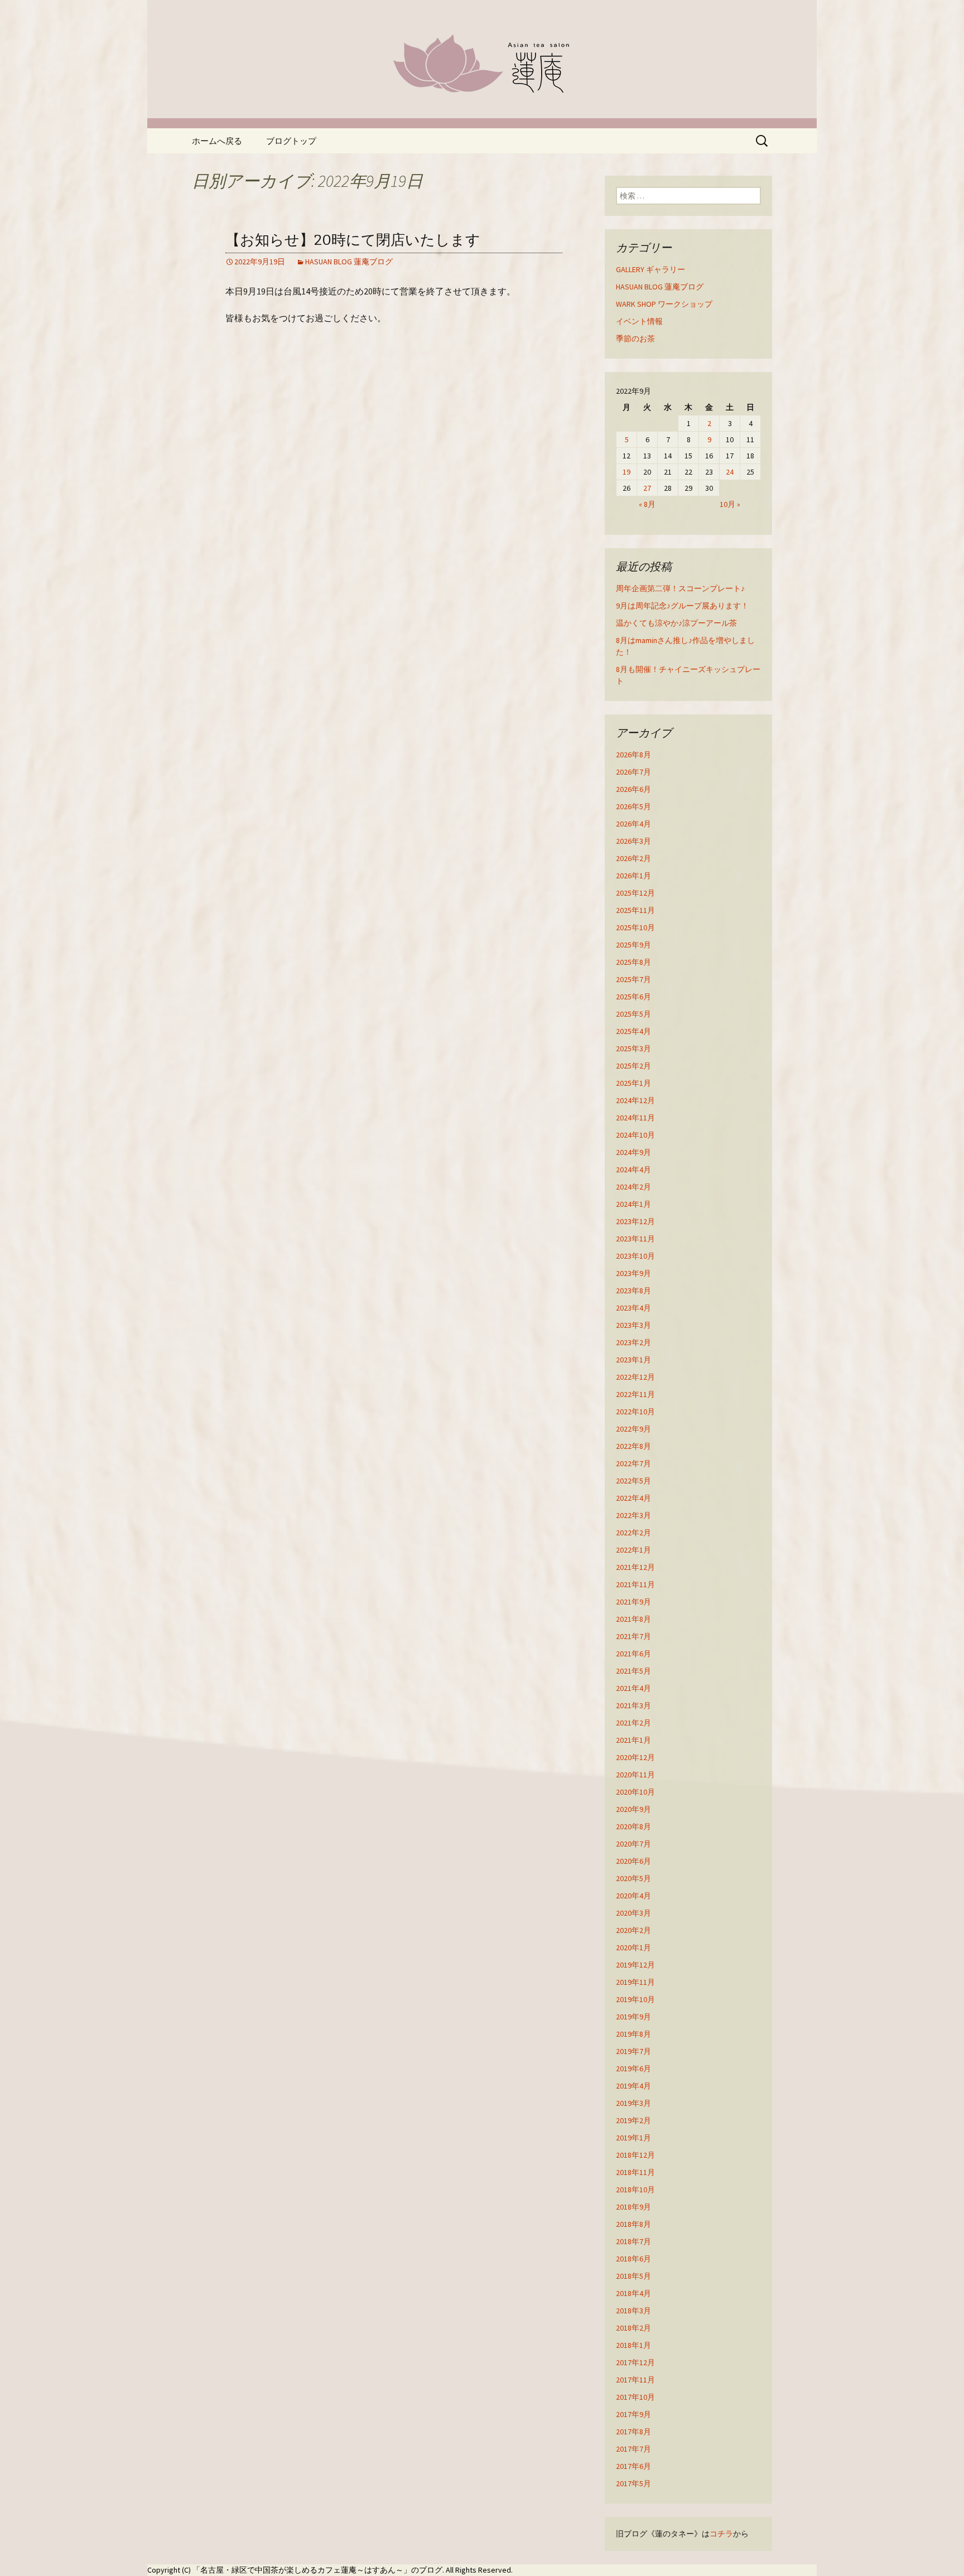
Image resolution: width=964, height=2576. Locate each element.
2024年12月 (635, 1100)
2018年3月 (633, 2311)
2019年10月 (635, 1999)
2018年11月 (635, 2172)
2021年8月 (633, 1619)
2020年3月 (633, 1913)
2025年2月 (633, 1066)
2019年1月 (633, 2138)
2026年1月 (633, 876)
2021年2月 (633, 1723)
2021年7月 (633, 1636)
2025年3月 (633, 1048)
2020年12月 (635, 1757)
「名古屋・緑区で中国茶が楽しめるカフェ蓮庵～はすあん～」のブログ (317, 2570)
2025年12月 (635, 893)
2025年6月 (633, 997)
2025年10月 (635, 927)
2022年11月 (635, 1394)
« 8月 (647, 504)
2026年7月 (633, 772)
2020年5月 (633, 1878)
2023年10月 (635, 1256)
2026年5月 (633, 806)
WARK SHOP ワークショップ (664, 304)
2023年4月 (633, 1308)
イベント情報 (639, 321)
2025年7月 (633, 979)
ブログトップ (291, 141)
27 (647, 488)
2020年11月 (635, 1775)
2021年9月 (633, 1602)
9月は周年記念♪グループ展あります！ (682, 606)
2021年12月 (635, 1567)
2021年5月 (633, 1671)
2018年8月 (633, 2224)
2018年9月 (633, 2207)
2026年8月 (633, 755)
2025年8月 (633, 962)
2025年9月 (633, 945)
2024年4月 (633, 1169)
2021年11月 (635, 1584)
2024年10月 (635, 1135)
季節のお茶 (635, 339)
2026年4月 (633, 824)
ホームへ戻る (217, 141)
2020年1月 (633, 1947)
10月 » (730, 504)
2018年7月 (633, 2241)
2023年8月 (633, 1291)
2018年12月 (635, 2155)
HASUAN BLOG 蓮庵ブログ (349, 262)
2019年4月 (633, 2086)
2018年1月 (633, 2345)
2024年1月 (633, 1204)
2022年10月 (635, 1412)
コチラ (721, 2534)
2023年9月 (633, 1273)
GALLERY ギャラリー (650, 269)
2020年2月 (633, 1930)
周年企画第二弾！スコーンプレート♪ (680, 588)
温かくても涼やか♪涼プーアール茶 (676, 623)
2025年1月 (633, 1083)
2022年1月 (633, 1550)
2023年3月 (633, 1325)
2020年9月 (633, 1809)
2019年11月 (635, 1982)
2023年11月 (635, 1239)
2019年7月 (633, 2051)
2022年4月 (633, 1498)
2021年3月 (633, 1705)
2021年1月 (633, 1740)
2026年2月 (633, 858)
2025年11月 (635, 910)
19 (626, 472)
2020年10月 (635, 1792)
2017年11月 (635, 2380)
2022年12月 (635, 1377)
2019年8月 (633, 2034)
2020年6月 (633, 1861)
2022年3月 (633, 1515)
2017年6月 (633, 2466)
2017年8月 (633, 2432)
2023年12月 (635, 1221)
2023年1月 (633, 1360)
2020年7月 (633, 1844)
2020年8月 (633, 1826)
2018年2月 (633, 2328)
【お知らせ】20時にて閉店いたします (353, 240)
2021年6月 (633, 1654)
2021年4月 (633, 1688)
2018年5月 (633, 2276)
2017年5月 (633, 2483)
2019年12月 (635, 1965)
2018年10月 (635, 2190)
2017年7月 (633, 2449)
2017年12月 (635, 2362)
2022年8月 (633, 1446)
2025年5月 (633, 1014)
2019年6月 (633, 2068)
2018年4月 (633, 2293)
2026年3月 (633, 841)
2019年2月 (633, 2120)
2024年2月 (633, 1187)
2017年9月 (633, 2414)
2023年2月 (633, 1342)
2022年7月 (633, 1463)
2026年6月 (633, 789)
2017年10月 (635, 2397)
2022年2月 (633, 1533)
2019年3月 (633, 2103)
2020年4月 (633, 1896)
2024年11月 (635, 1118)
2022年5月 (633, 1481)
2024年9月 (633, 1152)
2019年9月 (633, 2017)
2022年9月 (633, 1429)
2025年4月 (633, 1031)
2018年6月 (633, 2259)
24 (730, 472)
